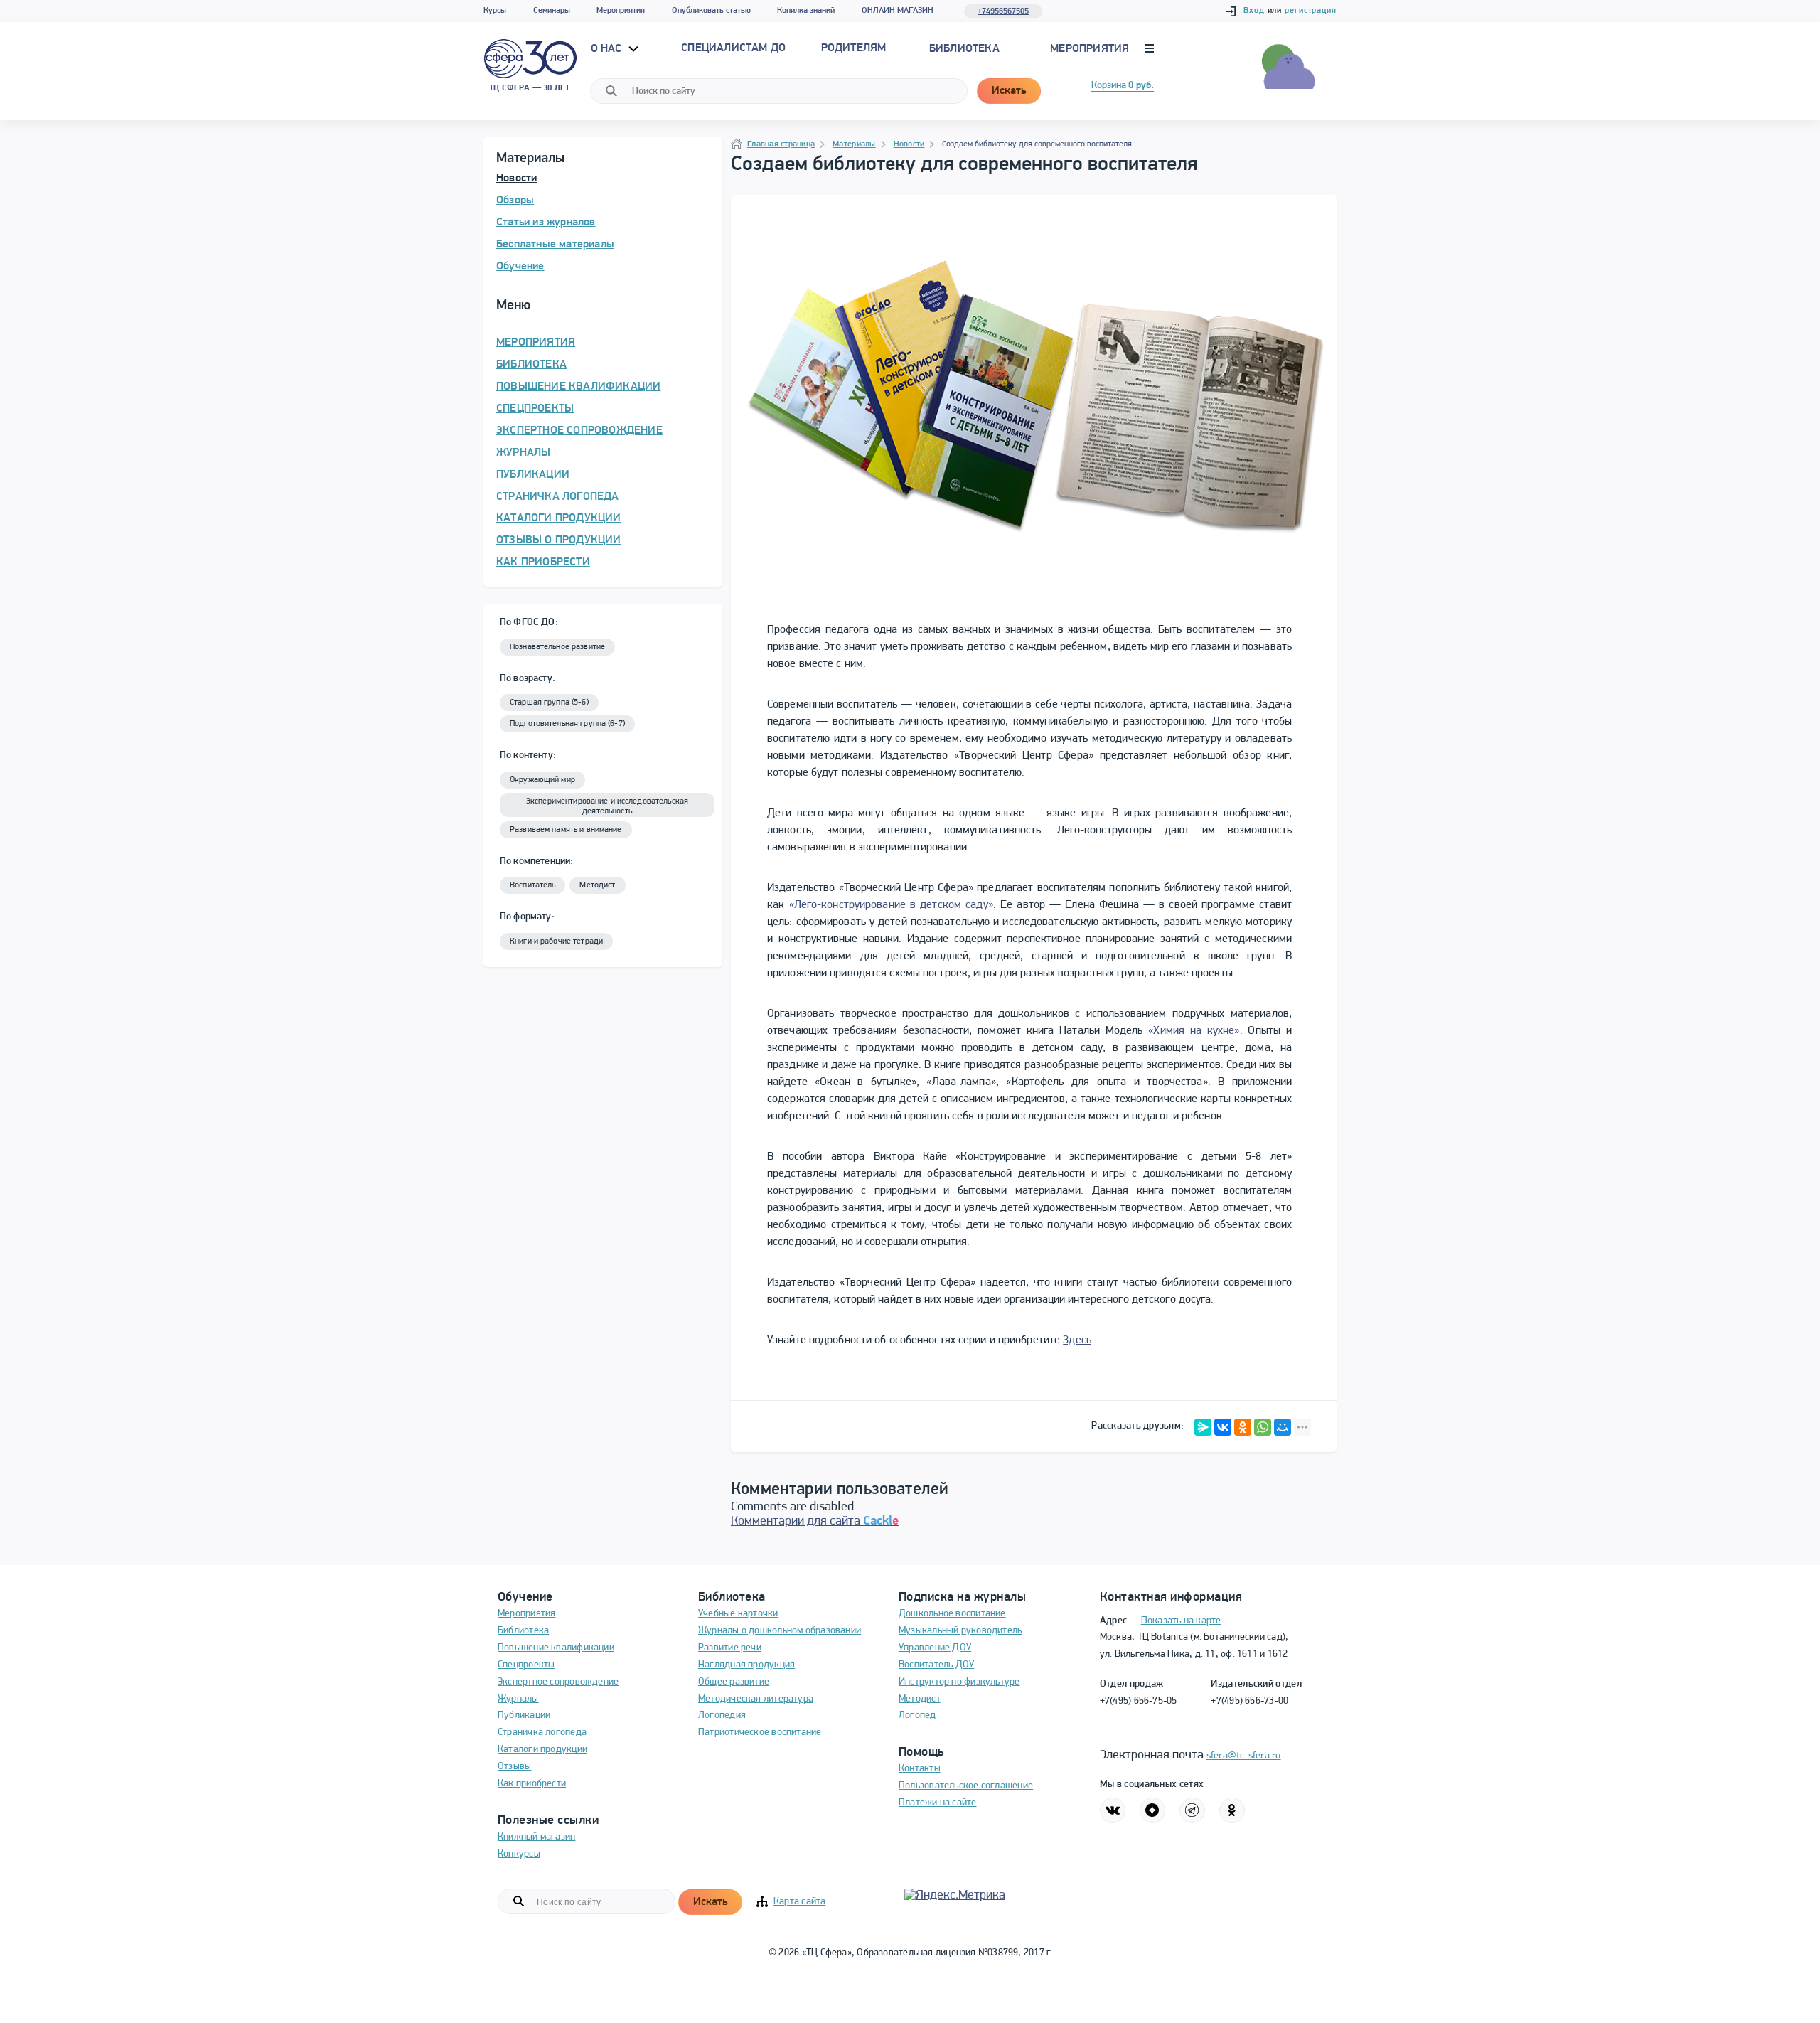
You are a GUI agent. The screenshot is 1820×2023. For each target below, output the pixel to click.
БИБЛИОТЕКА (531, 365)
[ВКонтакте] (1223, 1427)
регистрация (1311, 11)
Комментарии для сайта (815, 1522)
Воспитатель (532, 885)
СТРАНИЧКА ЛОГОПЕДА (558, 497)
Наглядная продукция (746, 1665)
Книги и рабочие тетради (556, 941)
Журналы (518, 1699)
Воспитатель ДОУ (936, 1665)
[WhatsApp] (1263, 1427)
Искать (1009, 91)
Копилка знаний (806, 11)
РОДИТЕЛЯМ (854, 48)
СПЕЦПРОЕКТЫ (535, 409)
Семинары (552, 11)
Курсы (495, 11)
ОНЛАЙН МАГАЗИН (898, 11)
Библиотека (964, 49)
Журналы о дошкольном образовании (780, 1631)
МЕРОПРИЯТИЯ (536, 343)
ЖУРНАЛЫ (523, 453)
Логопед (917, 1715)
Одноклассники (1232, 1810)
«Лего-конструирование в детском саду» (891, 905)
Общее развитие (734, 1682)
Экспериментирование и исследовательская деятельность (607, 806)
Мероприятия (621, 11)
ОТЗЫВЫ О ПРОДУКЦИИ (559, 540)
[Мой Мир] (1283, 1427)
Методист (597, 885)
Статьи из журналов (546, 223)
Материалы (854, 144)
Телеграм (1192, 1810)
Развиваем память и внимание (566, 830)
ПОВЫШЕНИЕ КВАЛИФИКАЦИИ (578, 387)
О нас (608, 49)
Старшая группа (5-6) (549, 703)
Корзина (1123, 86)
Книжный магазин (536, 1837)
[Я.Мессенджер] (1203, 1427)
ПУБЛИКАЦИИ (533, 475)
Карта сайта (799, 1902)
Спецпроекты (526, 1665)
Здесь (1077, 1340)
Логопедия (722, 1715)
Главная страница (781, 144)
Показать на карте (1181, 1621)
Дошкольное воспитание (952, 1614)
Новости (516, 178)
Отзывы (514, 1767)
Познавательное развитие (557, 647)
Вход (1254, 11)
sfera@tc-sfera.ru (1244, 1756)
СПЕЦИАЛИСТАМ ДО (733, 48)
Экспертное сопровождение (558, 1682)
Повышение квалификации (556, 1648)
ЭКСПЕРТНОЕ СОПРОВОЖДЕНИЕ (579, 431)
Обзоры (515, 201)
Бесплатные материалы (555, 245)
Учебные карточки (738, 1614)
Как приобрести (532, 1784)
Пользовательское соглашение (966, 1786)
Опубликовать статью (711, 11)
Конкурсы (519, 1854)
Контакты (920, 1769)
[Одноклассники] (1243, 1427)
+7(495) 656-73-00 (1249, 1701)
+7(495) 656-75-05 (1139, 1701)
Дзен (1152, 1810)
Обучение (520, 267)
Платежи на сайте (938, 1803)
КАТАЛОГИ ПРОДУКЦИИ (559, 518)
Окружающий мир (542, 780)
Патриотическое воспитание (760, 1733)
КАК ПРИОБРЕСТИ (543, 562)
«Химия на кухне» (1194, 1031)
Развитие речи (730, 1648)
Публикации (524, 1715)
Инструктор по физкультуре (959, 1682)
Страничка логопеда (542, 1733)
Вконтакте (1113, 1810)
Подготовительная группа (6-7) (567, 724)
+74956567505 (1003, 11)
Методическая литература (756, 1699)
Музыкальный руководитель (960, 1631)
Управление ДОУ (935, 1648)
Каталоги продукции (542, 1750)
